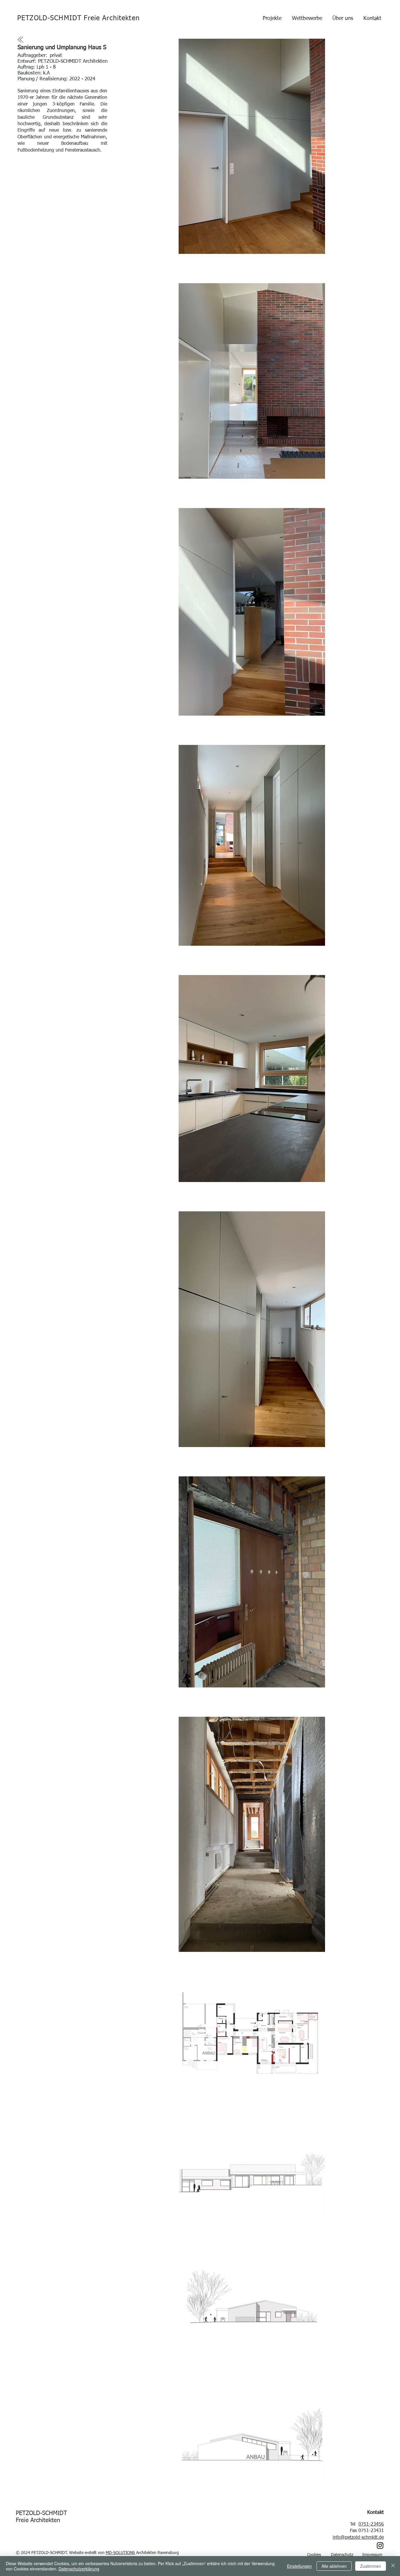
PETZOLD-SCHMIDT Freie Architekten (78, 18)
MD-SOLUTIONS (120, 2553)
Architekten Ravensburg (158, 2553)
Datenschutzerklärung (79, 2569)
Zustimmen (371, 2566)
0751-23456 (371, 2524)
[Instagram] (380, 2546)
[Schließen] (393, 2566)
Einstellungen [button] (299, 2566)
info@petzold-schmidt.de (358, 2538)
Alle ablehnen (334, 2566)
